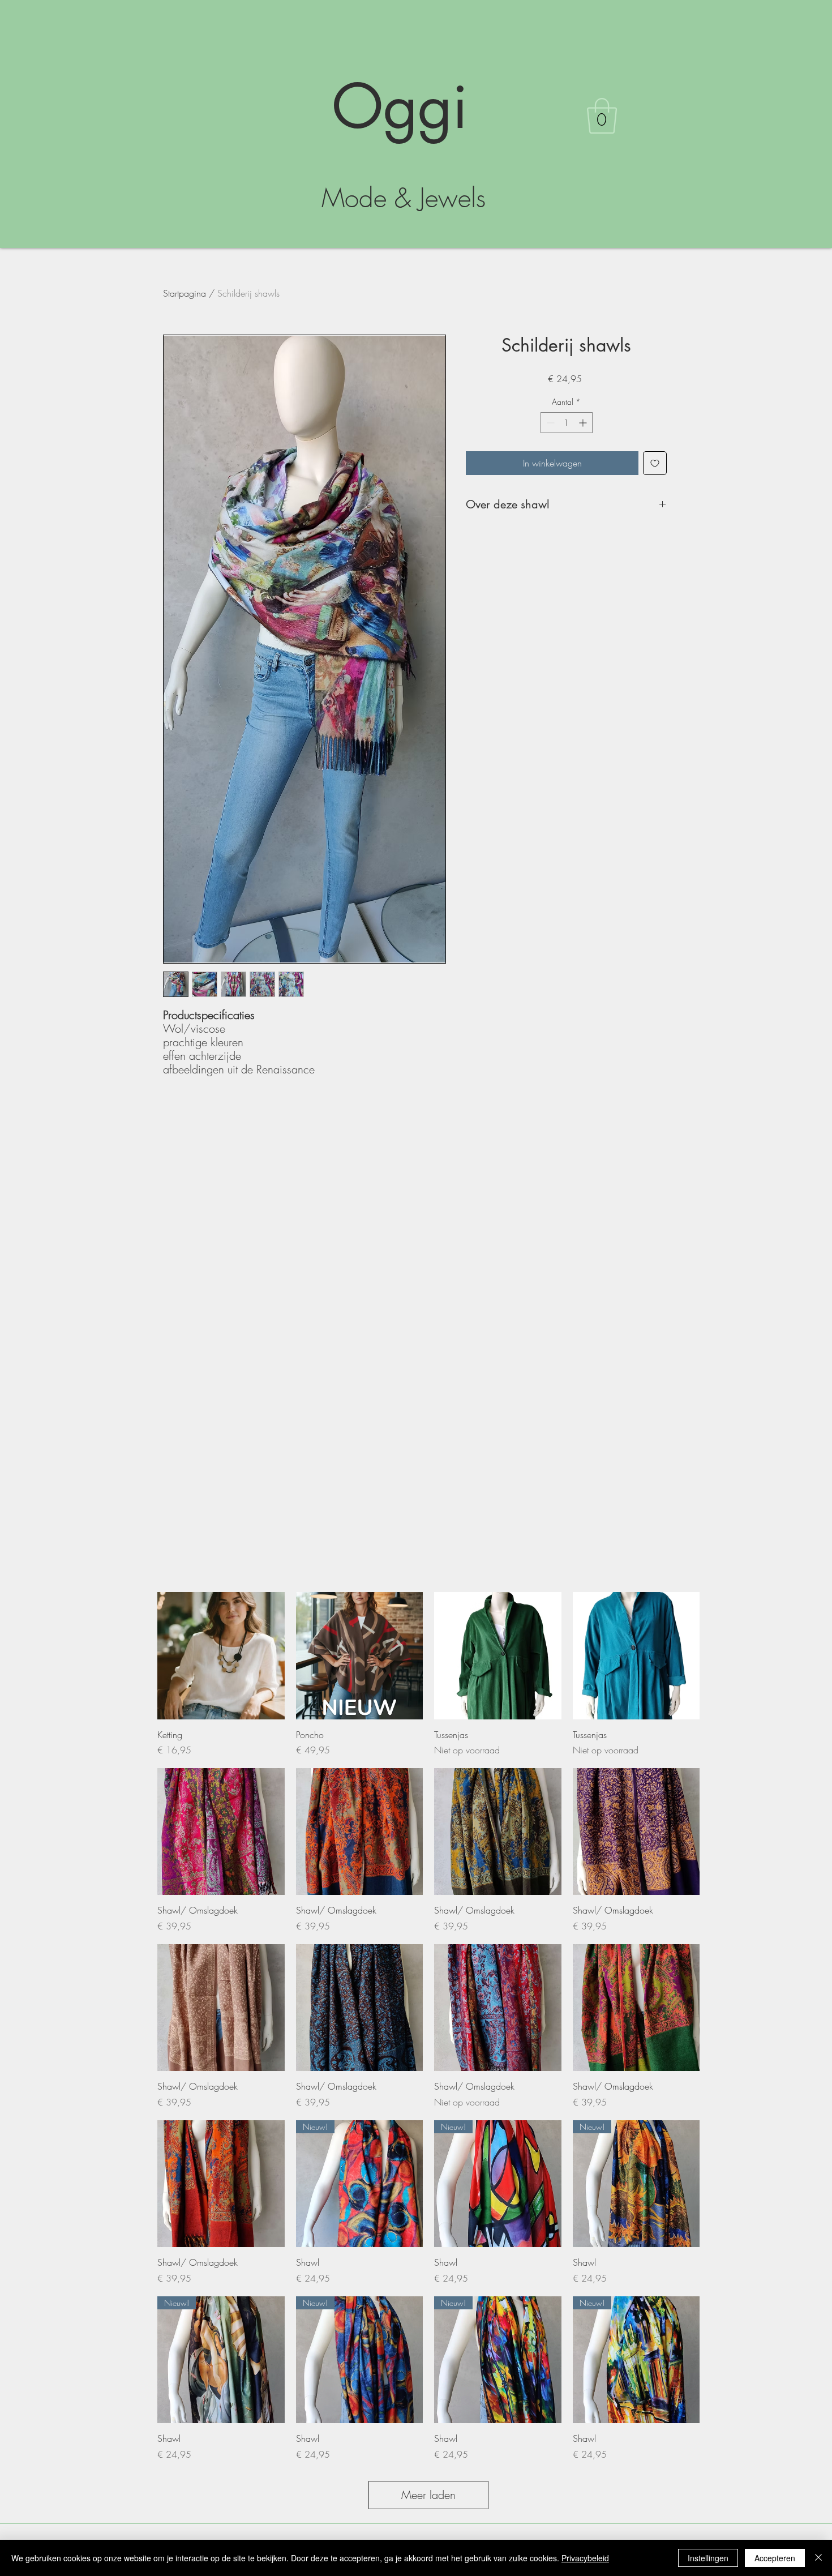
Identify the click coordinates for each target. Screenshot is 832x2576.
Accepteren (775, 2558)
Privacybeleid (585, 2558)
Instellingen (708, 2558)
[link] (602, 116)
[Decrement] (549, 423)
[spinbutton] (567, 423)
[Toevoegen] (655, 463)
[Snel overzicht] (221, 1656)
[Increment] (584, 423)
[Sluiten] (818, 2558)
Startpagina (185, 293)
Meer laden (428, 2495)
